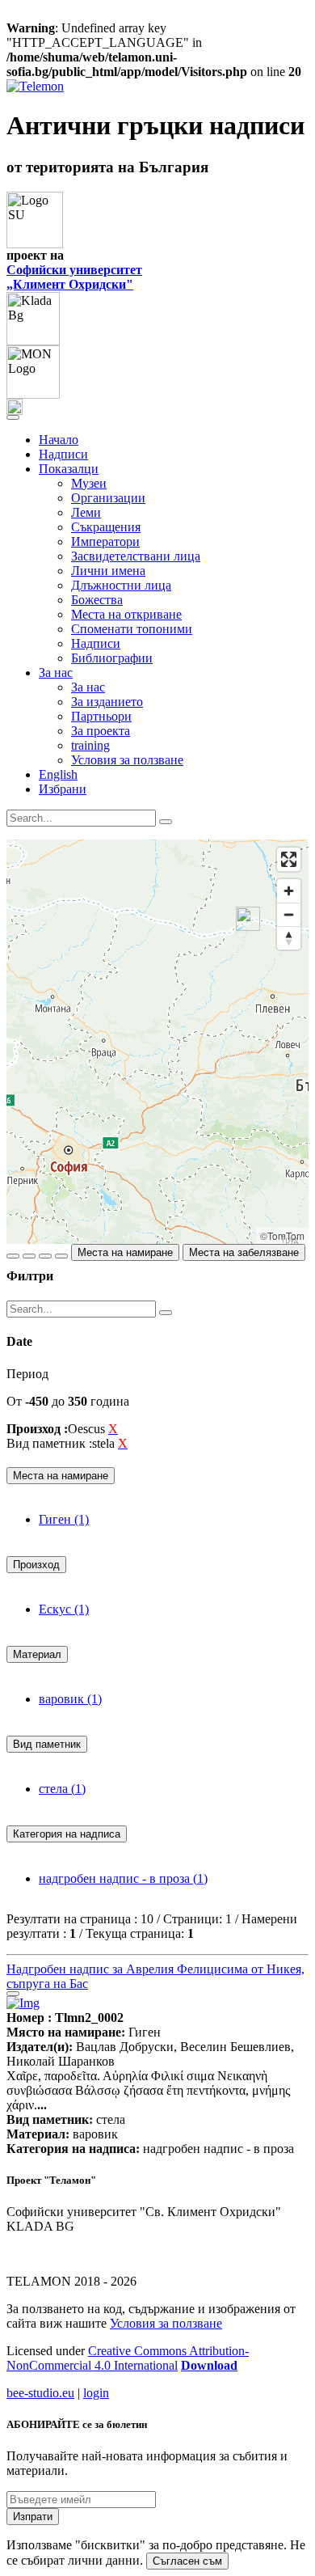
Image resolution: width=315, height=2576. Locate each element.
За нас (88, 687)
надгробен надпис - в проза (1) (123, 1878)
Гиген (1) (64, 1519)
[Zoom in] (289, 891)
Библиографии (112, 658)
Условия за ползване (127, 760)
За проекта (101, 731)
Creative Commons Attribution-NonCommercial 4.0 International (128, 2358)
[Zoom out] (289, 914)
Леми (86, 512)
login (96, 2393)
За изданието (107, 702)
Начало (59, 440)
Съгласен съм (187, 2561)
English (58, 774)
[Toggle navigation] (13, 417)
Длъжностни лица (121, 585)
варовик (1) (70, 1699)
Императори (105, 541)
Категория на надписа (67, 1834)
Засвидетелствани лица (136, 556)
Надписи (63, 454)
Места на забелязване (244, 1252)
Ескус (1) (64, 1609)
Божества (97, 600)
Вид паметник (47, 1744)
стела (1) (62, 1789)
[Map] (157, 1042)
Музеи (89, 483)
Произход (36, 1565)
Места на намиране (125, 1252)
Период (27, 1374)
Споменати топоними (132, 629)
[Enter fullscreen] (289, 859)
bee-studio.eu (40, 2393)
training (90, 745)
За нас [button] (56, 673)
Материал (37, 1654)
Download (209, 2365)
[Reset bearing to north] (289, 938)
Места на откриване (126, 614)
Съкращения (106, 527)
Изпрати (33, 2517)
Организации (108, 498)
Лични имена (108, 571)
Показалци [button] (69, 469)
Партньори (101, 716)
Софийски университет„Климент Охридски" (74, 277)
